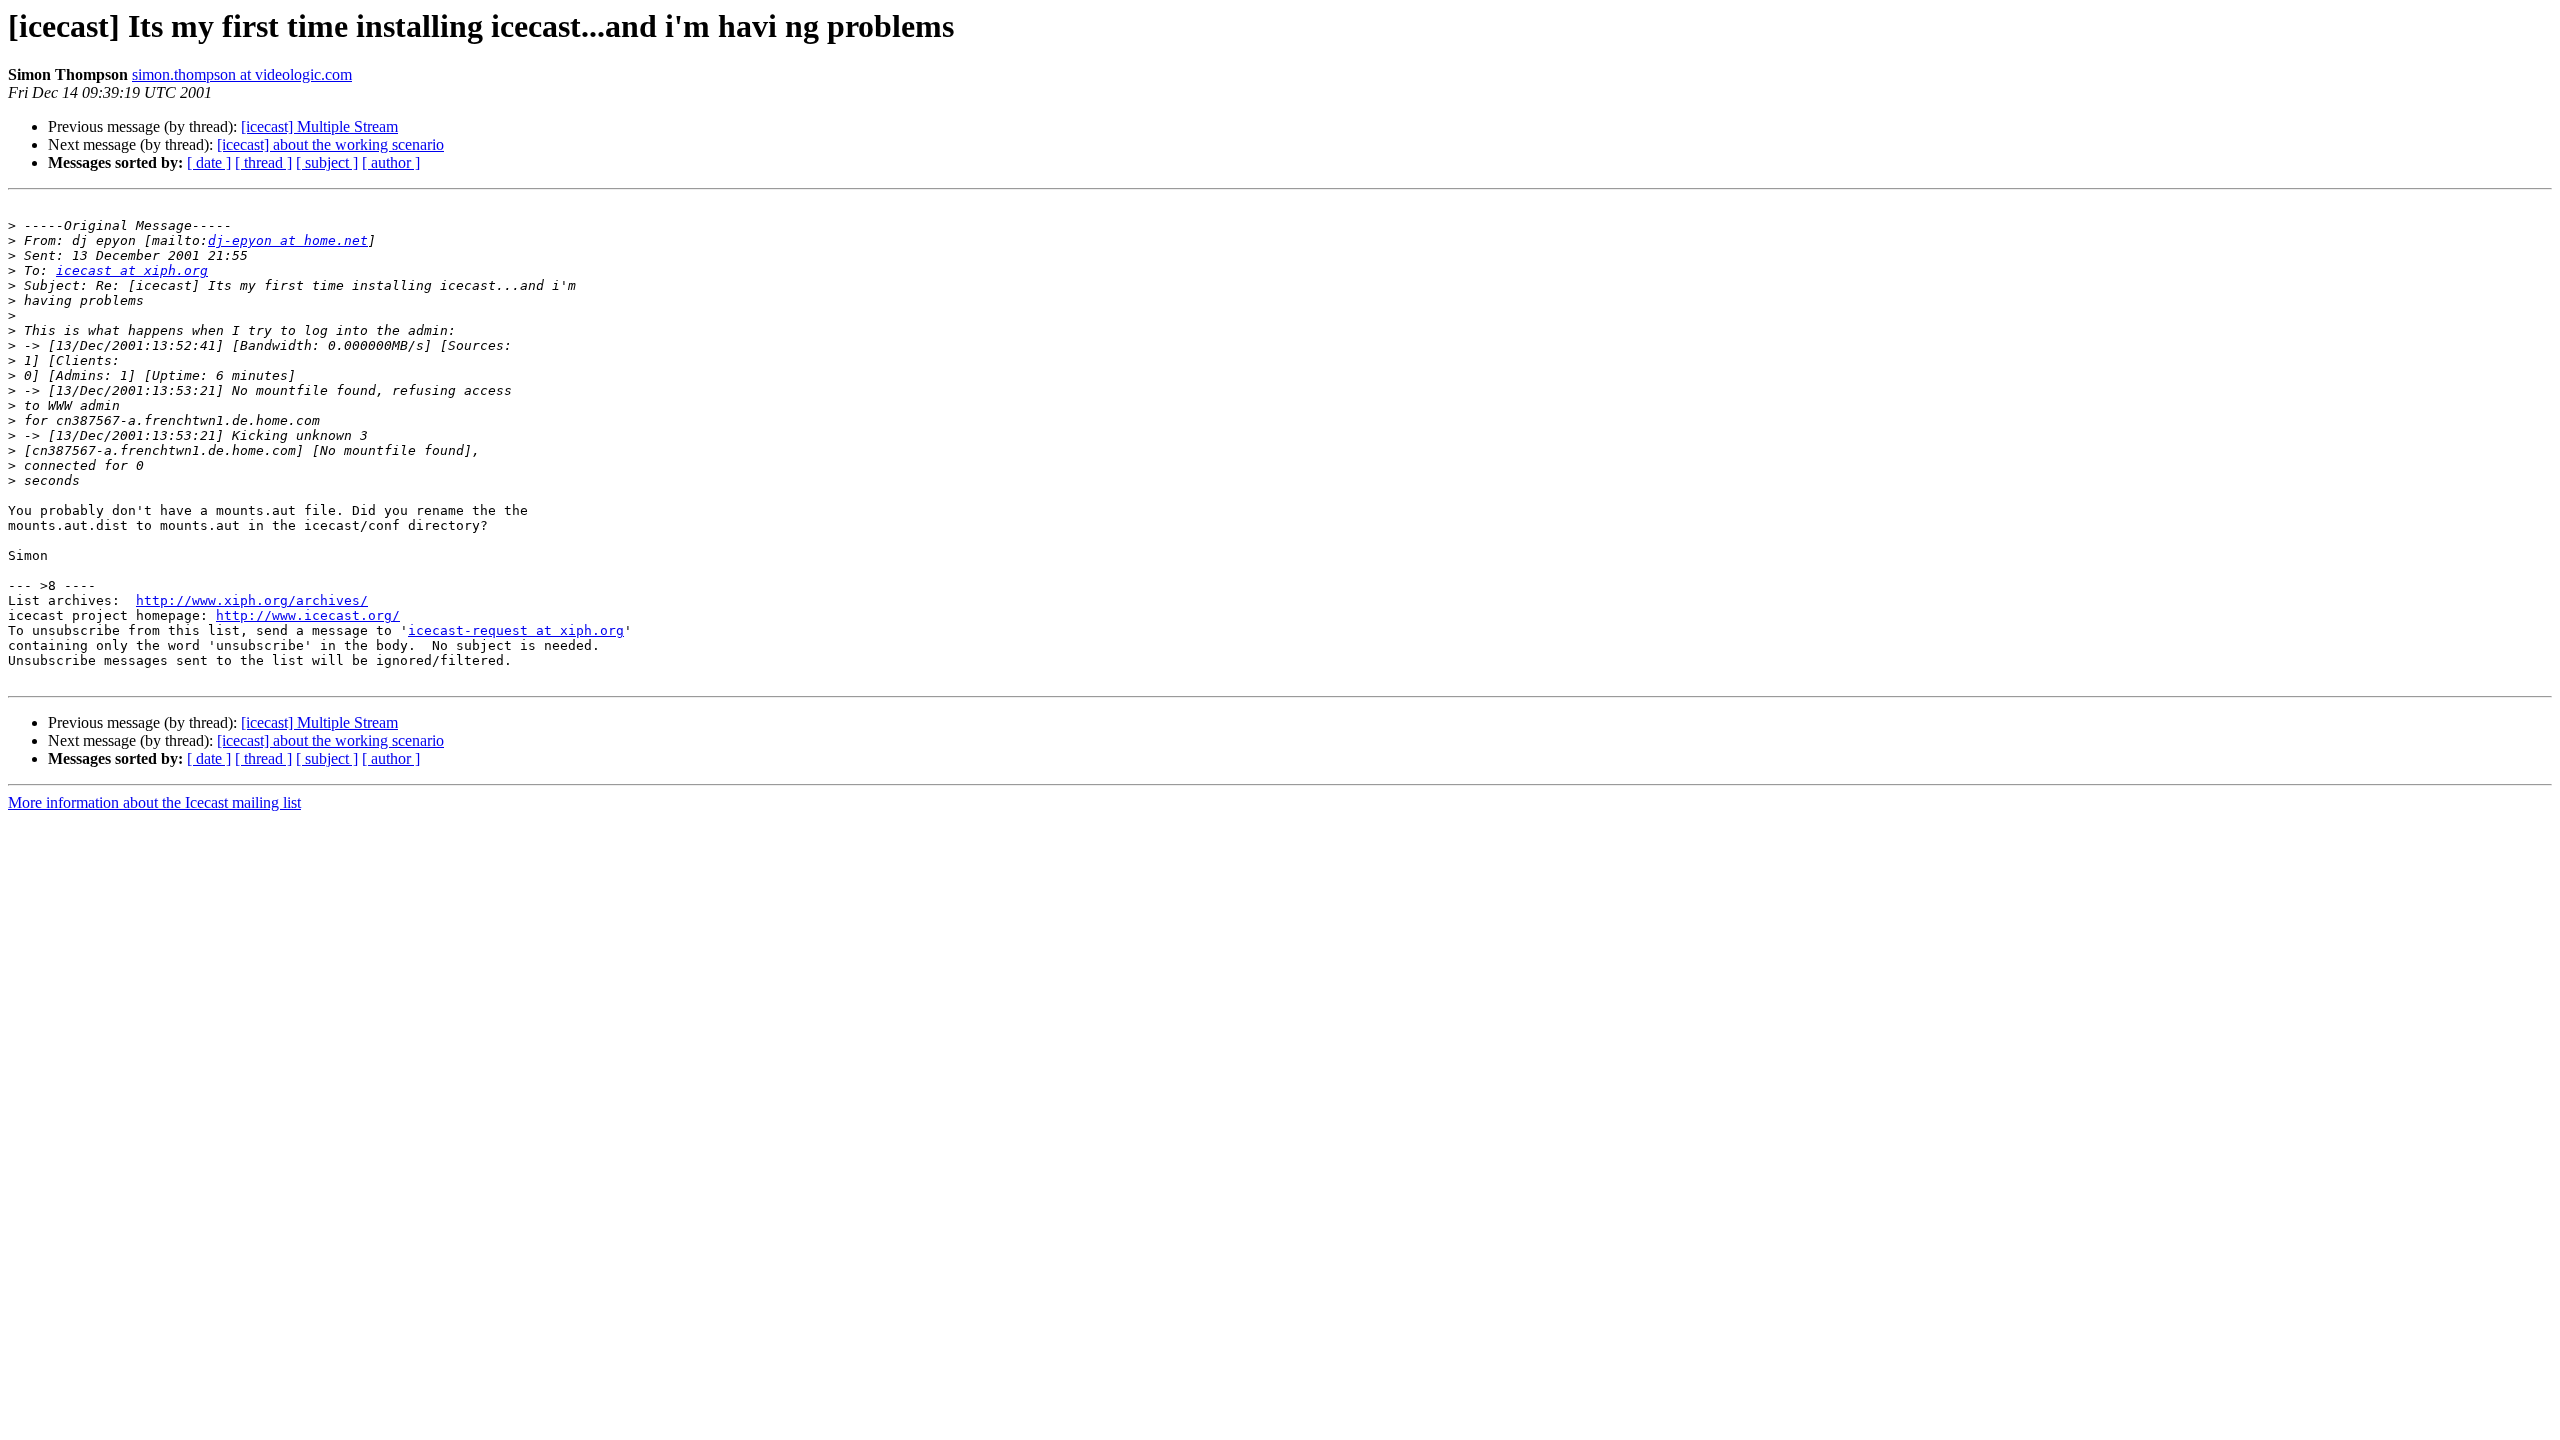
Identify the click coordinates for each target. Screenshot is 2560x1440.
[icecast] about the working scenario (330, 144)
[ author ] (391, 162)
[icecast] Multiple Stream (319, 126)
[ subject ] (327, 162)
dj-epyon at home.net (288, 240)
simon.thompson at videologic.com (242, 74)
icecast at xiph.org (132, 270)
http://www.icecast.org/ (308, 615)
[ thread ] (263, 162)
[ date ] (209, 162)
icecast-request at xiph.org (516, 630)
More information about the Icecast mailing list (154, 802)
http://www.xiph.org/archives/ (252, 600)
